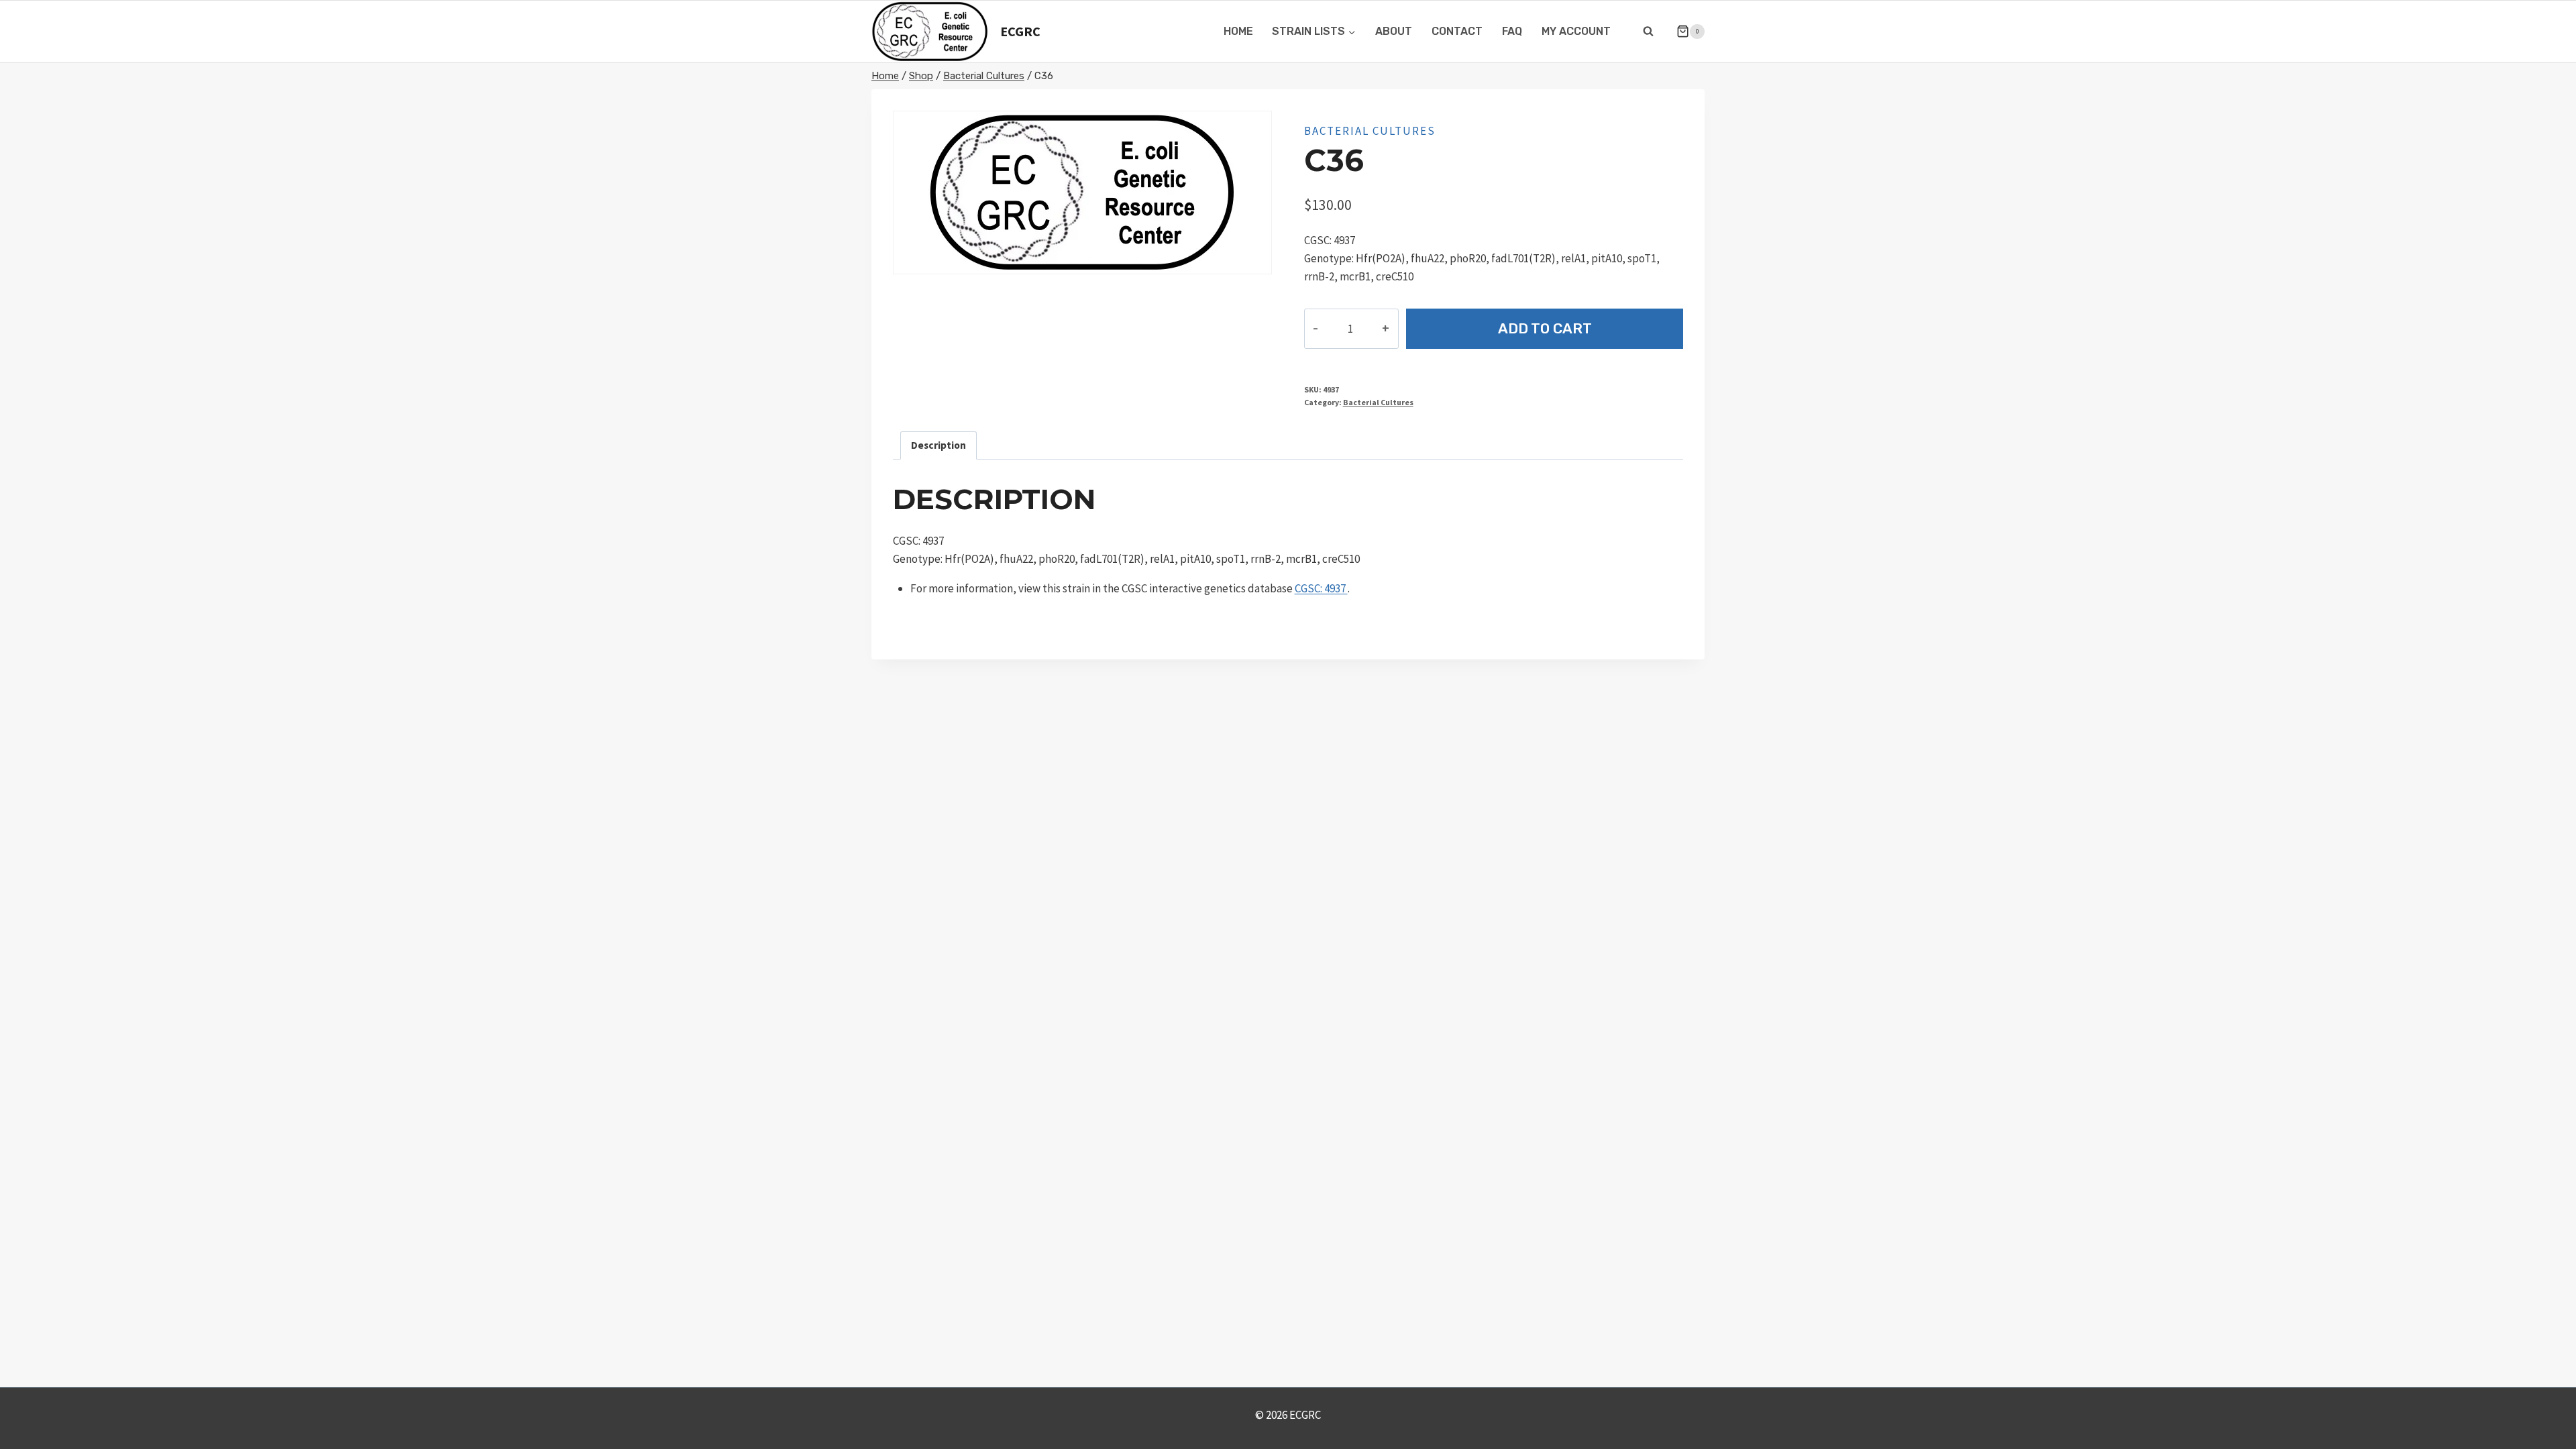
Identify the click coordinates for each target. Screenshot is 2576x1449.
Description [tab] (938, 445)
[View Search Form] (1648, 32)
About (1394, 31)
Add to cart (1545, 328)
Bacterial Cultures (1370, 131)
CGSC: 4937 (1321, 588)
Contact (1457, 31)
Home (1238, 31)
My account (1576, 31)
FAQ (1512, 31)
